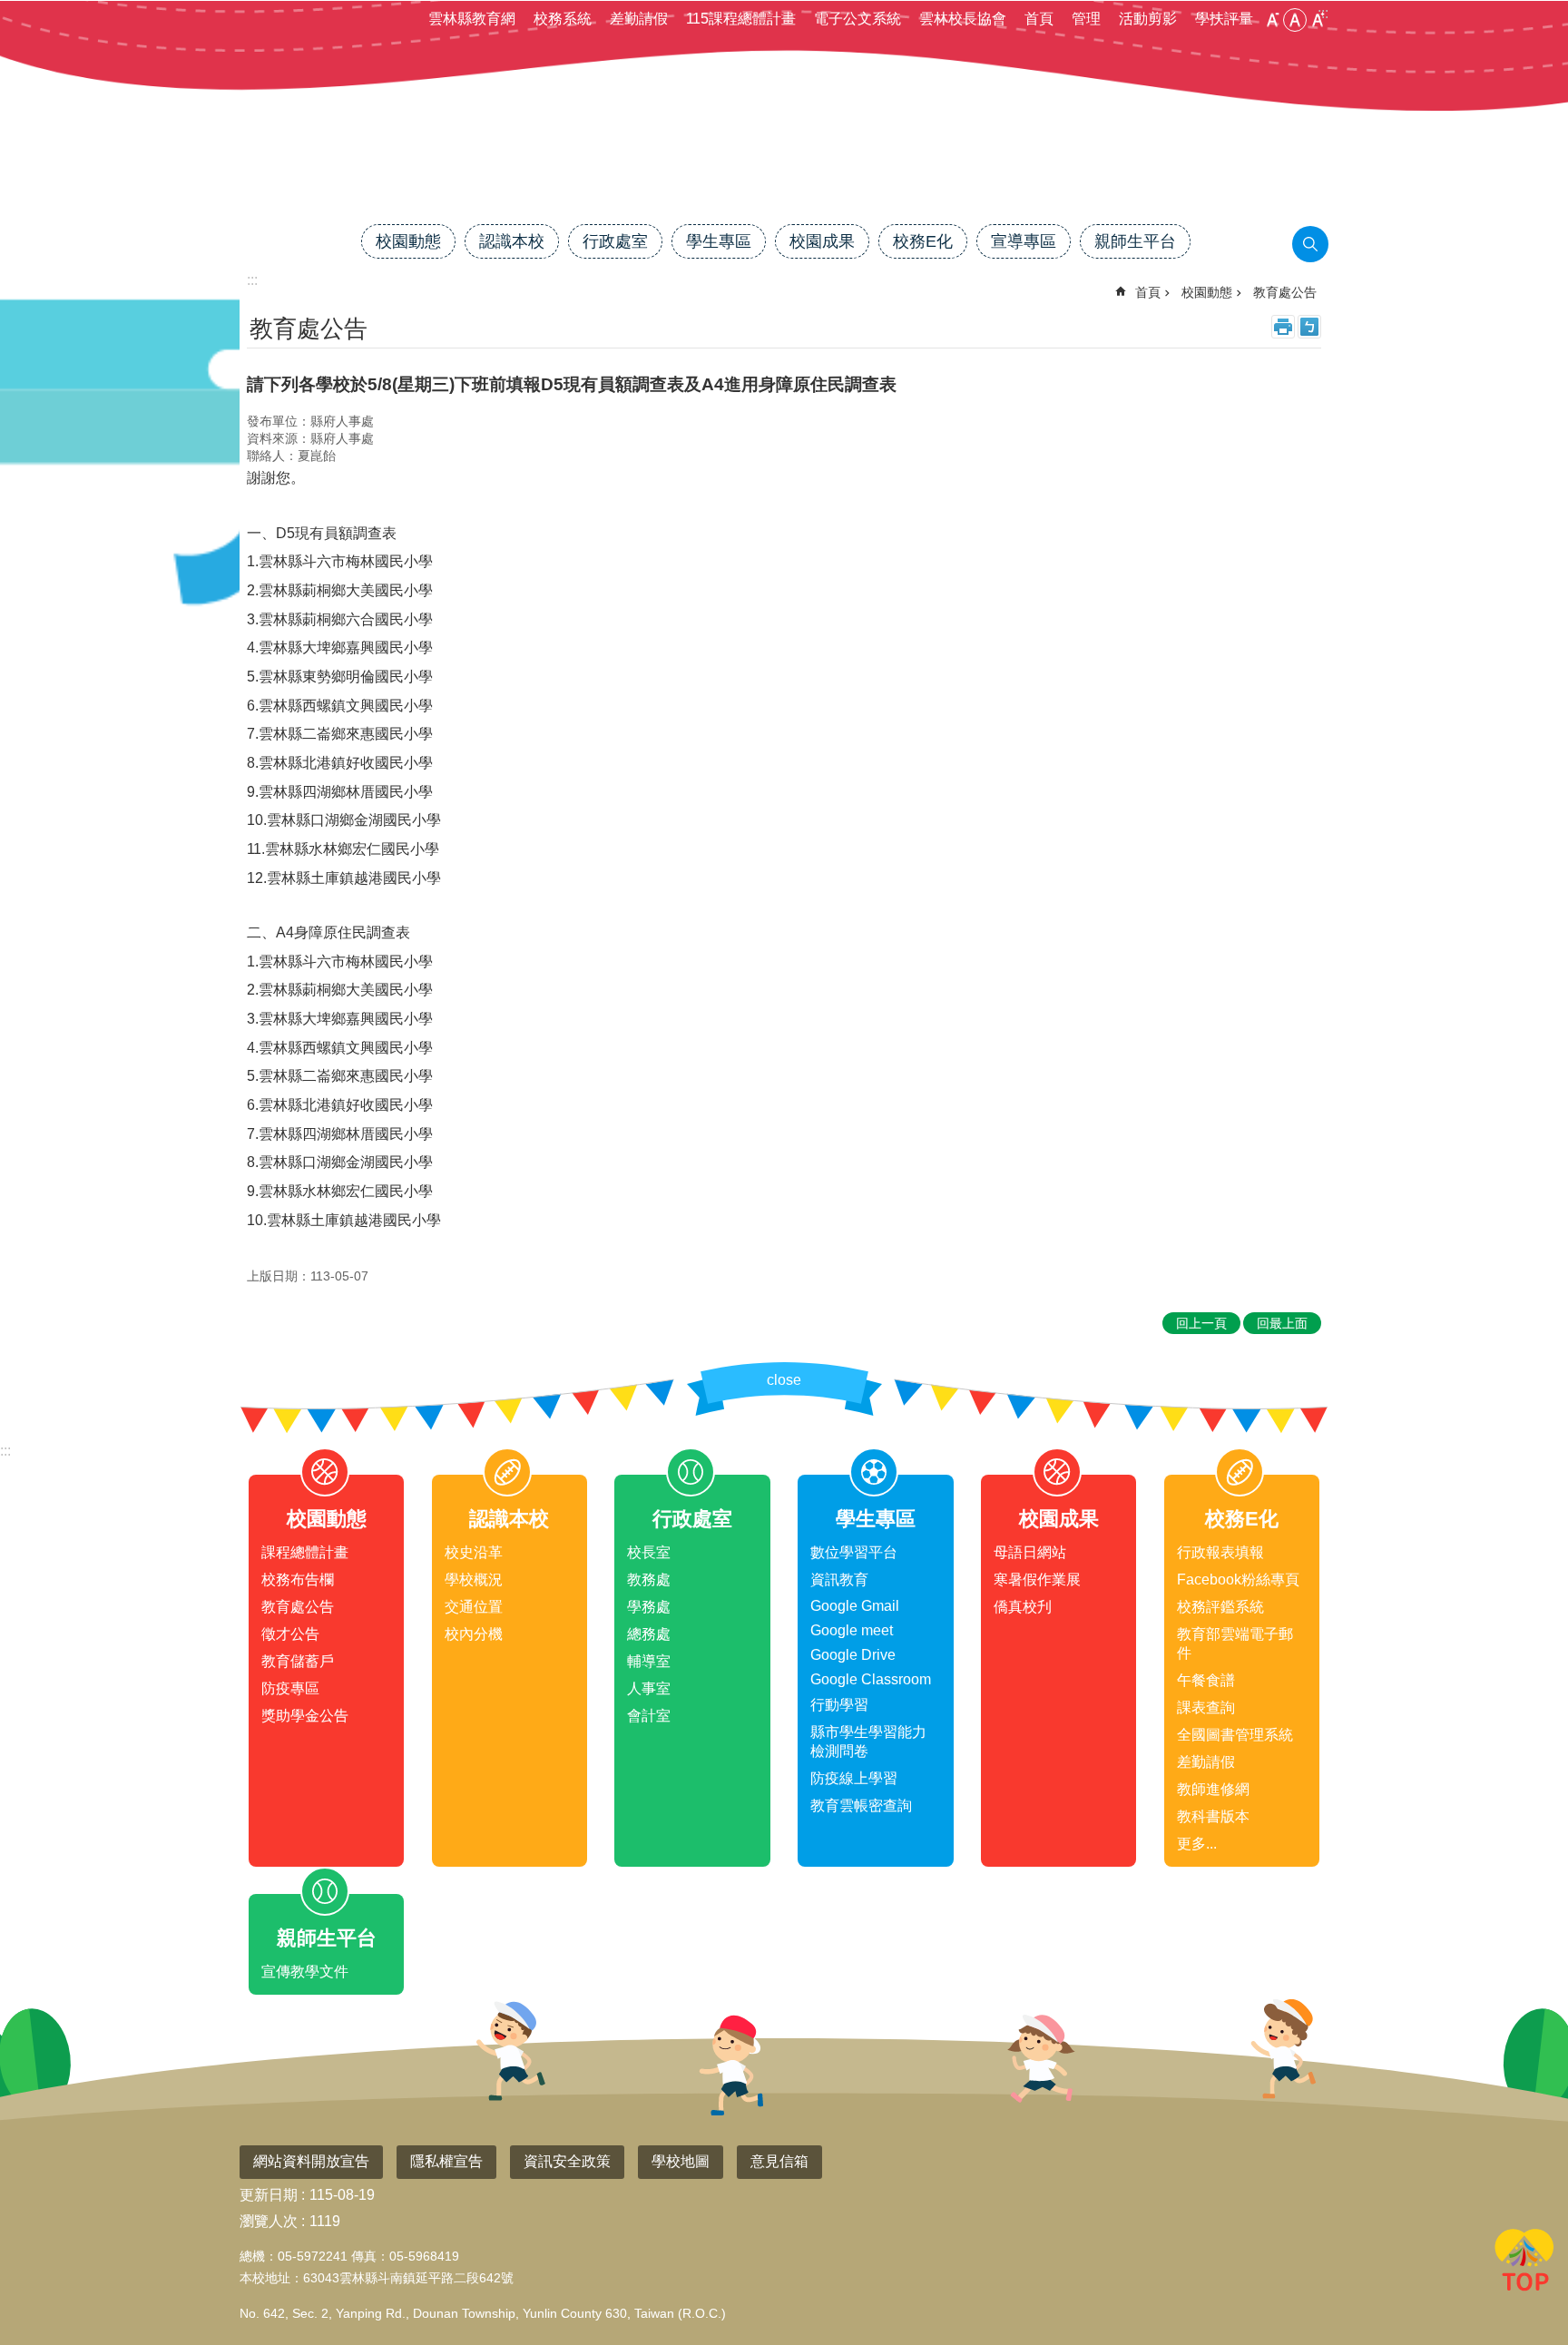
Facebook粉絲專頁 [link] (1238, 1580)
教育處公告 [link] (1285, 292)
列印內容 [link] (1283, 327)
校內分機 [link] (474, 1634)
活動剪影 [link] (1148, 19)
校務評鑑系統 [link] (1220, 1607)
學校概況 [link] (474, 1580)
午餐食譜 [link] (1206, 1680)
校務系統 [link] (563, 19)
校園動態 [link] (408, 241)
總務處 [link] (649, 1634)
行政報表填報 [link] (1220, 1552)
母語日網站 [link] (1030, 1552)
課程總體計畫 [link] (305, 1552)
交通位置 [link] (474, 1607)
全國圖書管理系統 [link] (1235, 1735)
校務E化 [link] (923, 241)
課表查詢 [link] (1206, 1707)
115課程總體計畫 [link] (741, 19)
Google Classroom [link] (871, 1679)
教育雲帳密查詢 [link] (861, 1805)
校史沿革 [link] (474, 1552)
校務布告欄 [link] (298, 1580)
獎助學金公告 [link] (305, 1716)
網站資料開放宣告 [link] (311, 2161)
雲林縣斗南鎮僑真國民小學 (784, 161)
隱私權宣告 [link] (446, 2161)
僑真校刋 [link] (1023, 1607)
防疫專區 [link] (290, 1688)
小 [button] (1272, 20)
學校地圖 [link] (681, 2161)
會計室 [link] (649, 1716)
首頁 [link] (1039, 19)
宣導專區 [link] (1024, 241)
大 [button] (1318, 20)
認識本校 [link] (512, 241)
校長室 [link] (649, 1552)
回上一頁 (1201, 1323)
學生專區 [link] (719, 241)
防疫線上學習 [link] (854, 1778)
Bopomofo (1309, 327)
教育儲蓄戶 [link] (298, 1661)
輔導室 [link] (649, 1661)
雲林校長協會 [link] (963, 19)
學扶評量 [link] (1224, 19)
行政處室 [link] (615, 241)
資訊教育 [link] (839, 1580)
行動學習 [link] (839, 1705)
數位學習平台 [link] (854, 1552)
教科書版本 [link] (1213, 1816)
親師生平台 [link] (1135, 241)
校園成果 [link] (822, 241)
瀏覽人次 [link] (269, 2221)
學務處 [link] (649, 1607)
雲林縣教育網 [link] (472, 19)
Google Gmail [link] (855, 1606)
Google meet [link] (852, 1630)
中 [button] (1295, 20)
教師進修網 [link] (1213, 1789)
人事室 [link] (649, 1688)
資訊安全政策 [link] (567, 2161)
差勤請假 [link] (639, 19)
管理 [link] (1086, 19)
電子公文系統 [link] (857, 19)
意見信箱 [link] (779, 2161)
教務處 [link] (649, 1580)
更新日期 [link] (269, 2195)
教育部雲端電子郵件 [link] (1235, 1643)
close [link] (784, 1380)
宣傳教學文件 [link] (305, 1972)
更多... (1197, 1844)
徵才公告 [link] (290, 1634)
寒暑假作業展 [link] (1037, 1580)
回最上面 (1524, 2263)
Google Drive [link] (853, 1655)
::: (5, 1451)
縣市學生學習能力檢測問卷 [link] (868, 1742)
